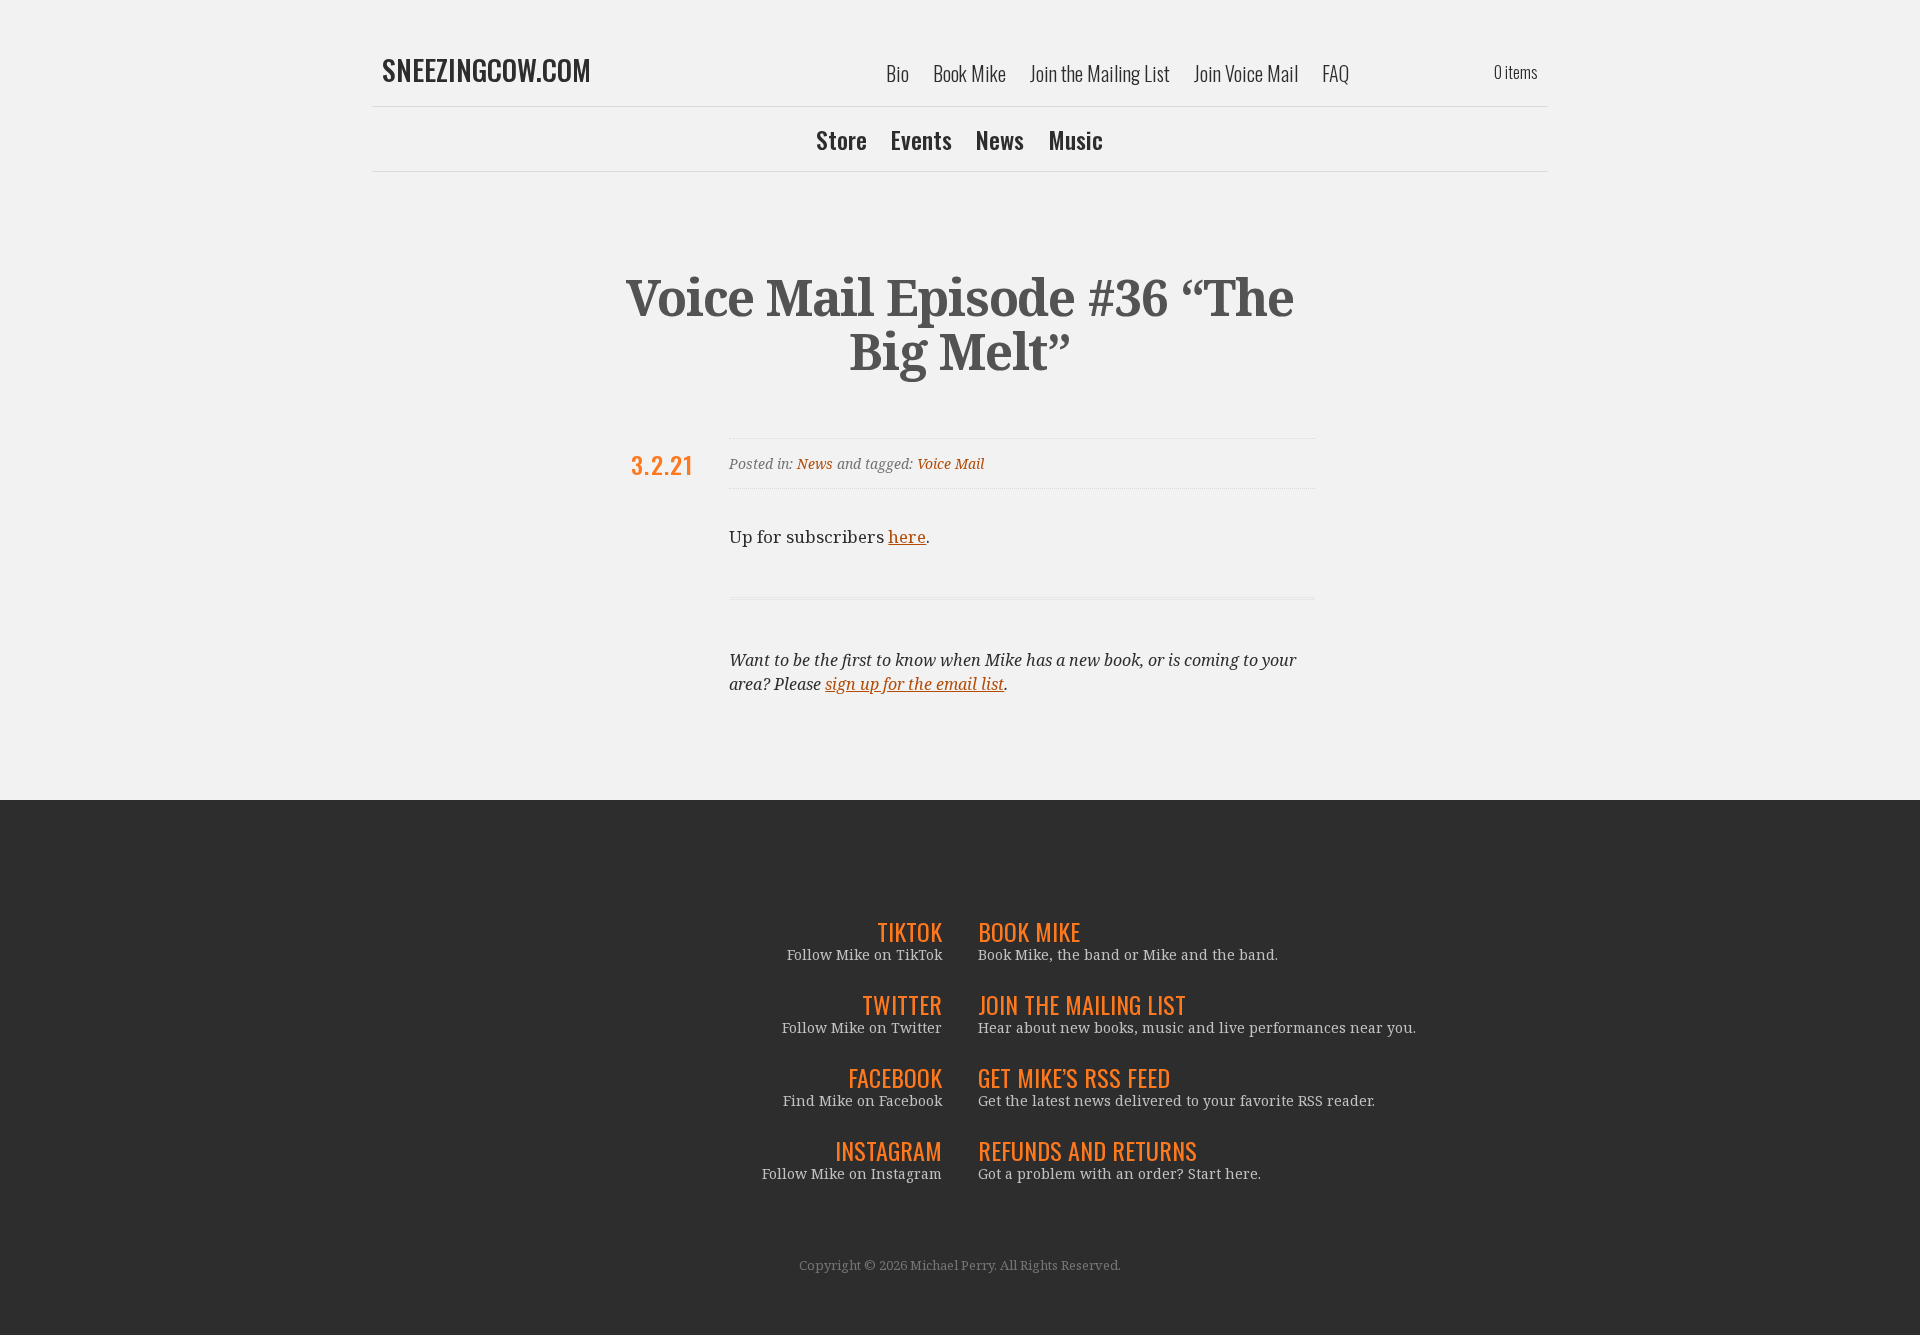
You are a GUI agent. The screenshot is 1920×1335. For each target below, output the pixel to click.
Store (841, 139)
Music (1075, 139)
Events (921, 139)
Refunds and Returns (1087, 1150)
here (907, 536)
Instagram (888, 1150)
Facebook (895, 1077)
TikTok (909, 931)
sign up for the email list (914, 684)
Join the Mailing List (1100, 73)
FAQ (1335, 73)
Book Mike (969, 73)
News (1000, 139)
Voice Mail (950, 463)
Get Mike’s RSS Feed (1074, 1077)
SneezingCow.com (486, 70)
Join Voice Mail (1246, 73)
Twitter (902, 1004)
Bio (897, 73)
